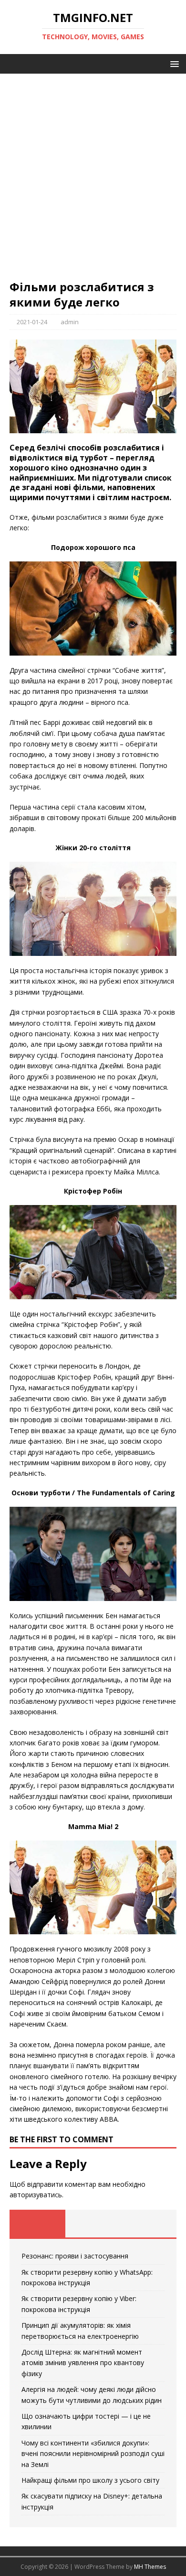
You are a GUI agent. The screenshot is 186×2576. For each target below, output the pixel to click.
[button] (173, 63)
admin (70, 322)
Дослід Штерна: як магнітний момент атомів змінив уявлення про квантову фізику (83, 2363)
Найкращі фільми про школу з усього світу (90, 2480)
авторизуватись (36, 2195)
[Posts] (37, 2224)
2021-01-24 (32, 322)
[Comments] (149, 2224)
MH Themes (150, 2567)
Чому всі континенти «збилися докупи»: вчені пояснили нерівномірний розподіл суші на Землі (93, 2454)
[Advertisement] (93, 181)
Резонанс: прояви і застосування (75, 2256)
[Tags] (93, 2224)
